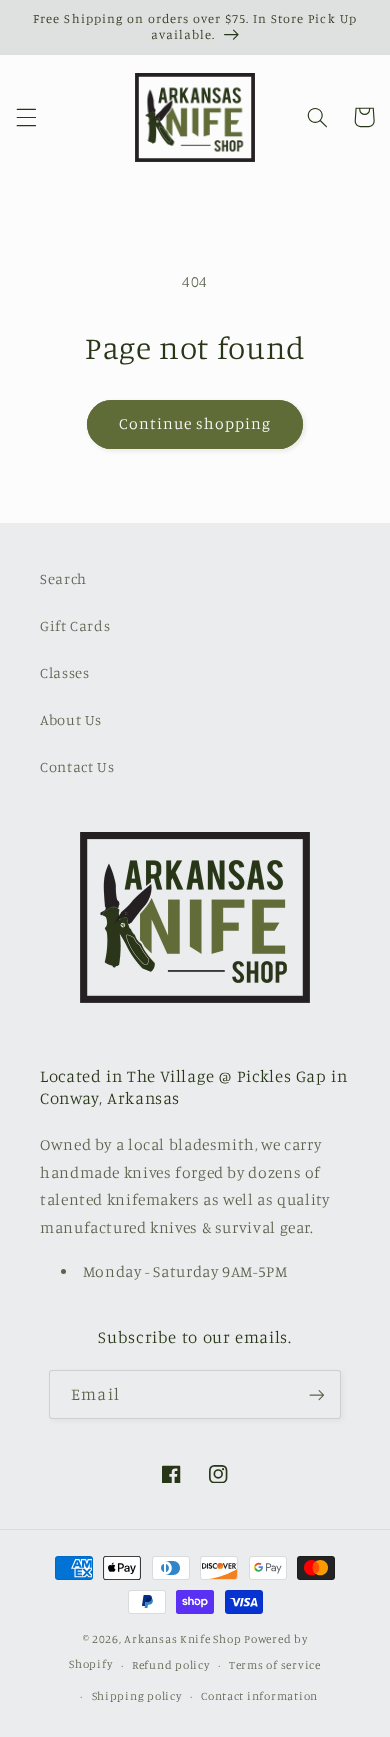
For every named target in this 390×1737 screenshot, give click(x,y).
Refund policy (171, 1665)
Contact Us (77, 766)
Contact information (259, 1696)
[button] (26, 117)
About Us (71, 719)
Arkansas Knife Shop (182, 1639)
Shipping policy (137, 1696)
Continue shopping (195, 423)
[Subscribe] (316, 1394)
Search (63, 578)
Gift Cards (75, 625)
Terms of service (275, 1665)
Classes (64, 672)
